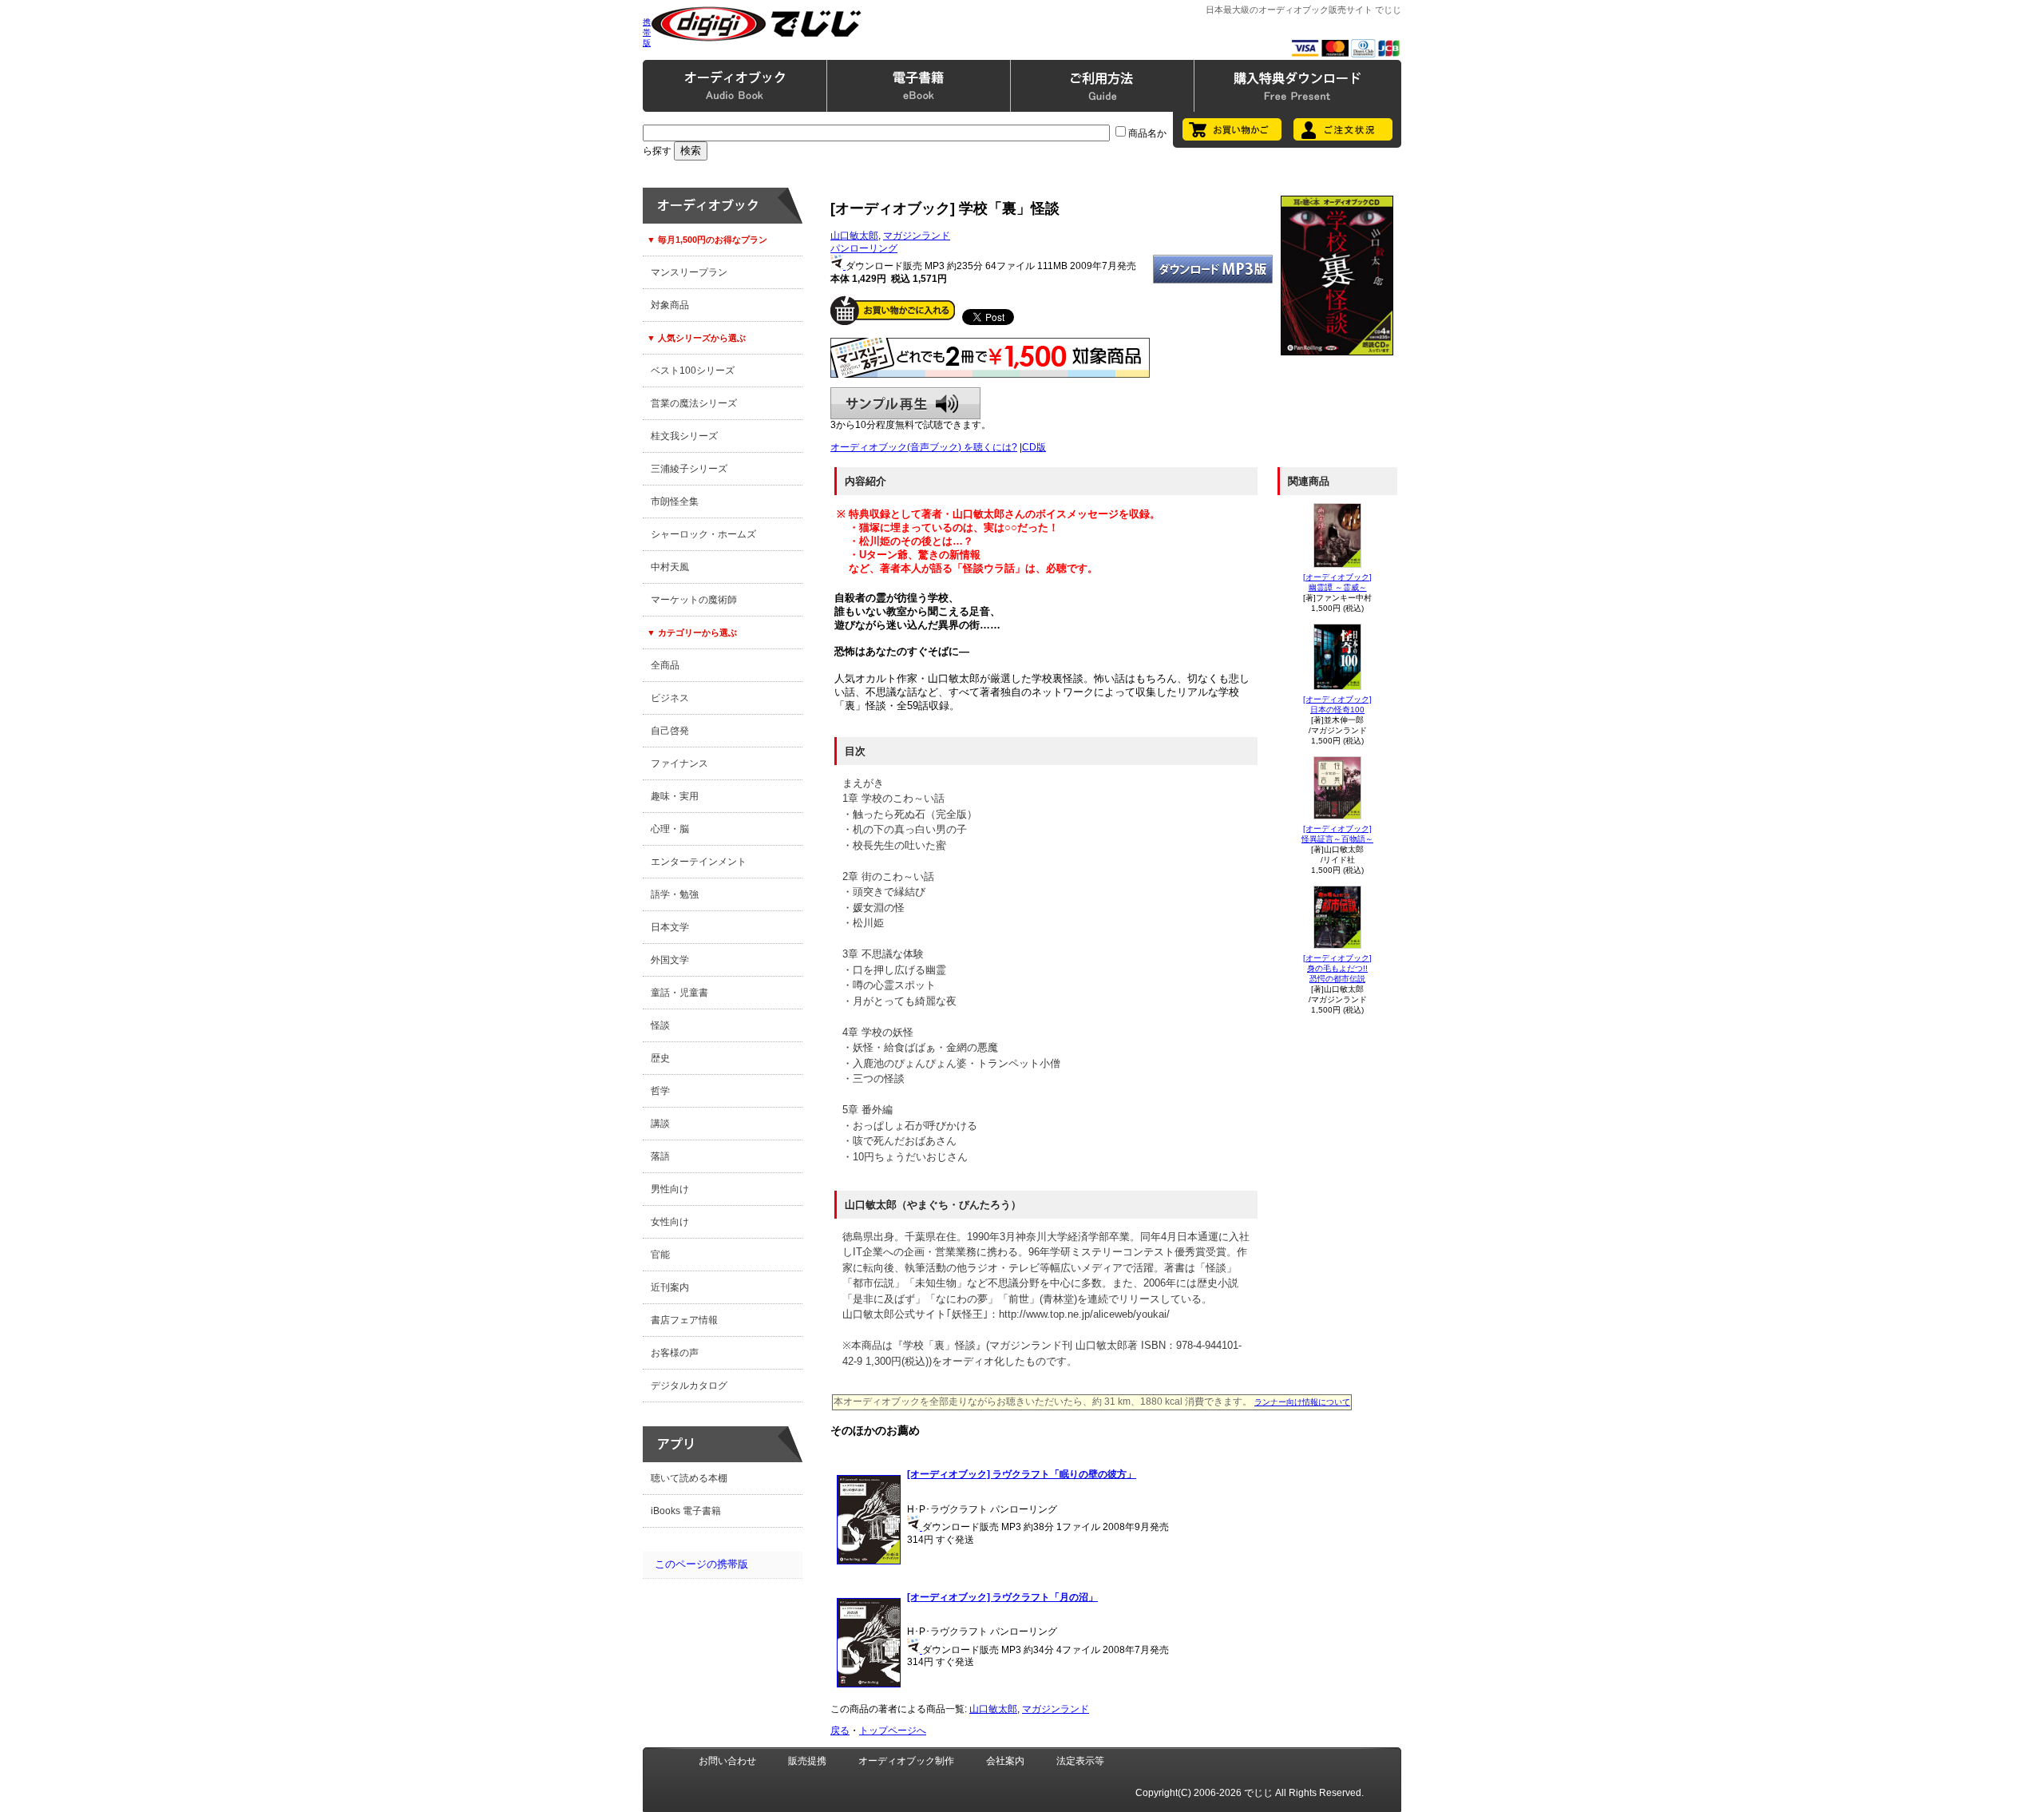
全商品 (665, 665)
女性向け (670, 1222)
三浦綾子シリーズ (689, 469)
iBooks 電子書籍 (686, 1511)
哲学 (660, 1091)
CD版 (1034, 447)
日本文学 (670, 927)
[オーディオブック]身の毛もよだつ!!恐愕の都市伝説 (1337, 968)
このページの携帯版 (701, 1564)
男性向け (670, 1189)
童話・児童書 (679, 993)
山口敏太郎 (854, 236)
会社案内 (1005, 1761)
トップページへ (893, 1731)
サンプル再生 (905, 403)
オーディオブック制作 (906, 1761)
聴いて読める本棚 (689, 1478)
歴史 (660, 1058)
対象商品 (670, 305)
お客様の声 (675, 1353)
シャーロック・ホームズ (703, 534)
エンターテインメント (699, 862)
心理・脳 (670, 829)
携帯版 (647, 32)
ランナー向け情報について (1302, 1402)
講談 (660, 1124)
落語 (660, 1156)
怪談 (660, 1025)
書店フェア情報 (684, 1320)
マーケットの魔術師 (694, 600)
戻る (840, 1731)
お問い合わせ (727, 1761)
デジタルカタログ (689, 1386)
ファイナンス (679, 763)
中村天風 (670, 567)
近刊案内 (670, 1287)
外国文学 (670, 960)
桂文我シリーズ (684, 436)
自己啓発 (670, 731)
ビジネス (670, 698)
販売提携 (807, 1761)
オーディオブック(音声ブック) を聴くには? (924, 447)
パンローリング (864, 248)
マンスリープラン (689, 272)
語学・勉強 (675, 894)
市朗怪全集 (675, 502)
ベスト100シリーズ (693, 371)
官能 (660, 1255)
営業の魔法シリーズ (694, 403)
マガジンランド (917, 236)
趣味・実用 (675, 796)
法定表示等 (1080, 1761)
